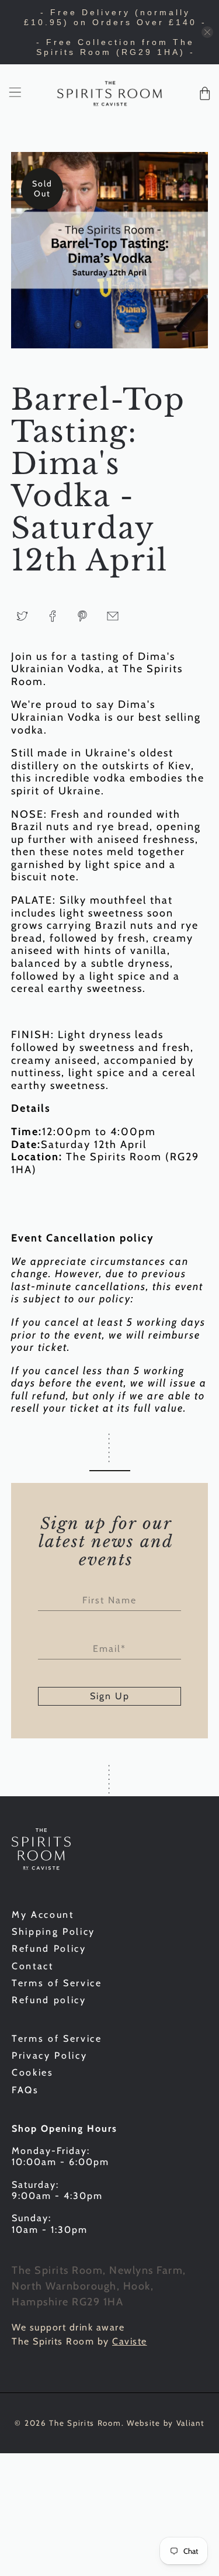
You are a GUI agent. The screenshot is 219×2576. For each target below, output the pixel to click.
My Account (43, 1915)
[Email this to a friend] (113, 616)
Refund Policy (49, 1949)
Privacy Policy (49, 2055)
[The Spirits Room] (110, 94)
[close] (207, 32)
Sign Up (110, 1696)
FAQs (25, 2090)
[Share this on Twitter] (22, 616)
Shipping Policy (53, 1932)
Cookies (33, 2072)
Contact (33, 1966)
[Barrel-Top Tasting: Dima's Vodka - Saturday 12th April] (109, 250)
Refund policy (49, 2000)
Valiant (190, 2423)
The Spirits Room (85, 2423)
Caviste (130, 2341)
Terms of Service (57, 1983)
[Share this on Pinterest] (82, 616)
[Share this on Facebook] (53, 616)
